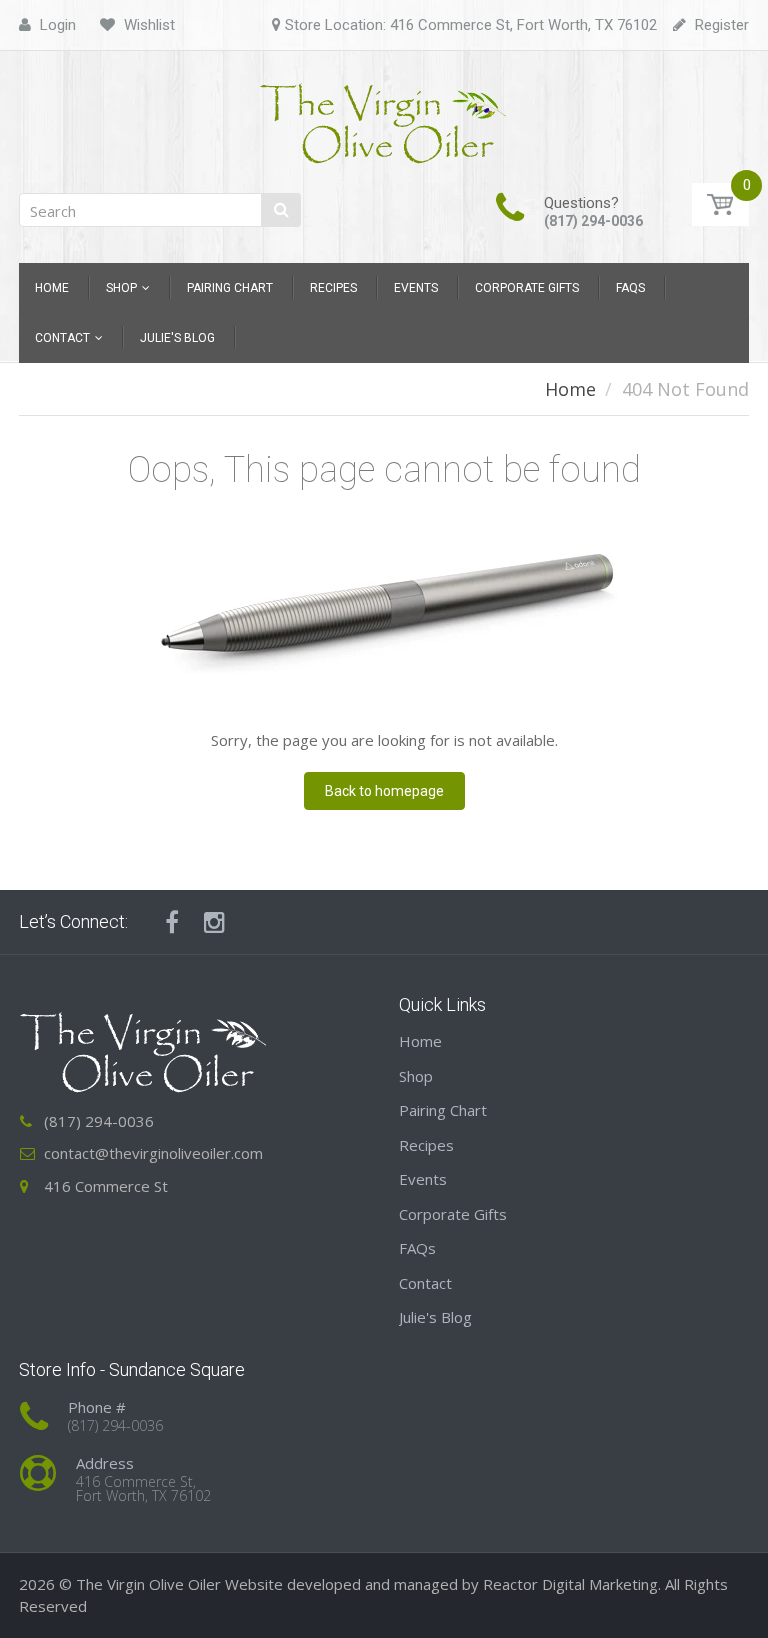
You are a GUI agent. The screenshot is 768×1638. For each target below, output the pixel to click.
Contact (425, 1283)
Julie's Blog (435, 1317)
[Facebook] (172, 922)
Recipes (426, 1145)
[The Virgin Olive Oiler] (384, 115)
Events (423, 1179)
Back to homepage (384, 791)
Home (570, 389)
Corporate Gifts (453, 1214)
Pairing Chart (443, 1110)
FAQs (417, 1248)
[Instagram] (214, 922)
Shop (416, 1076)
